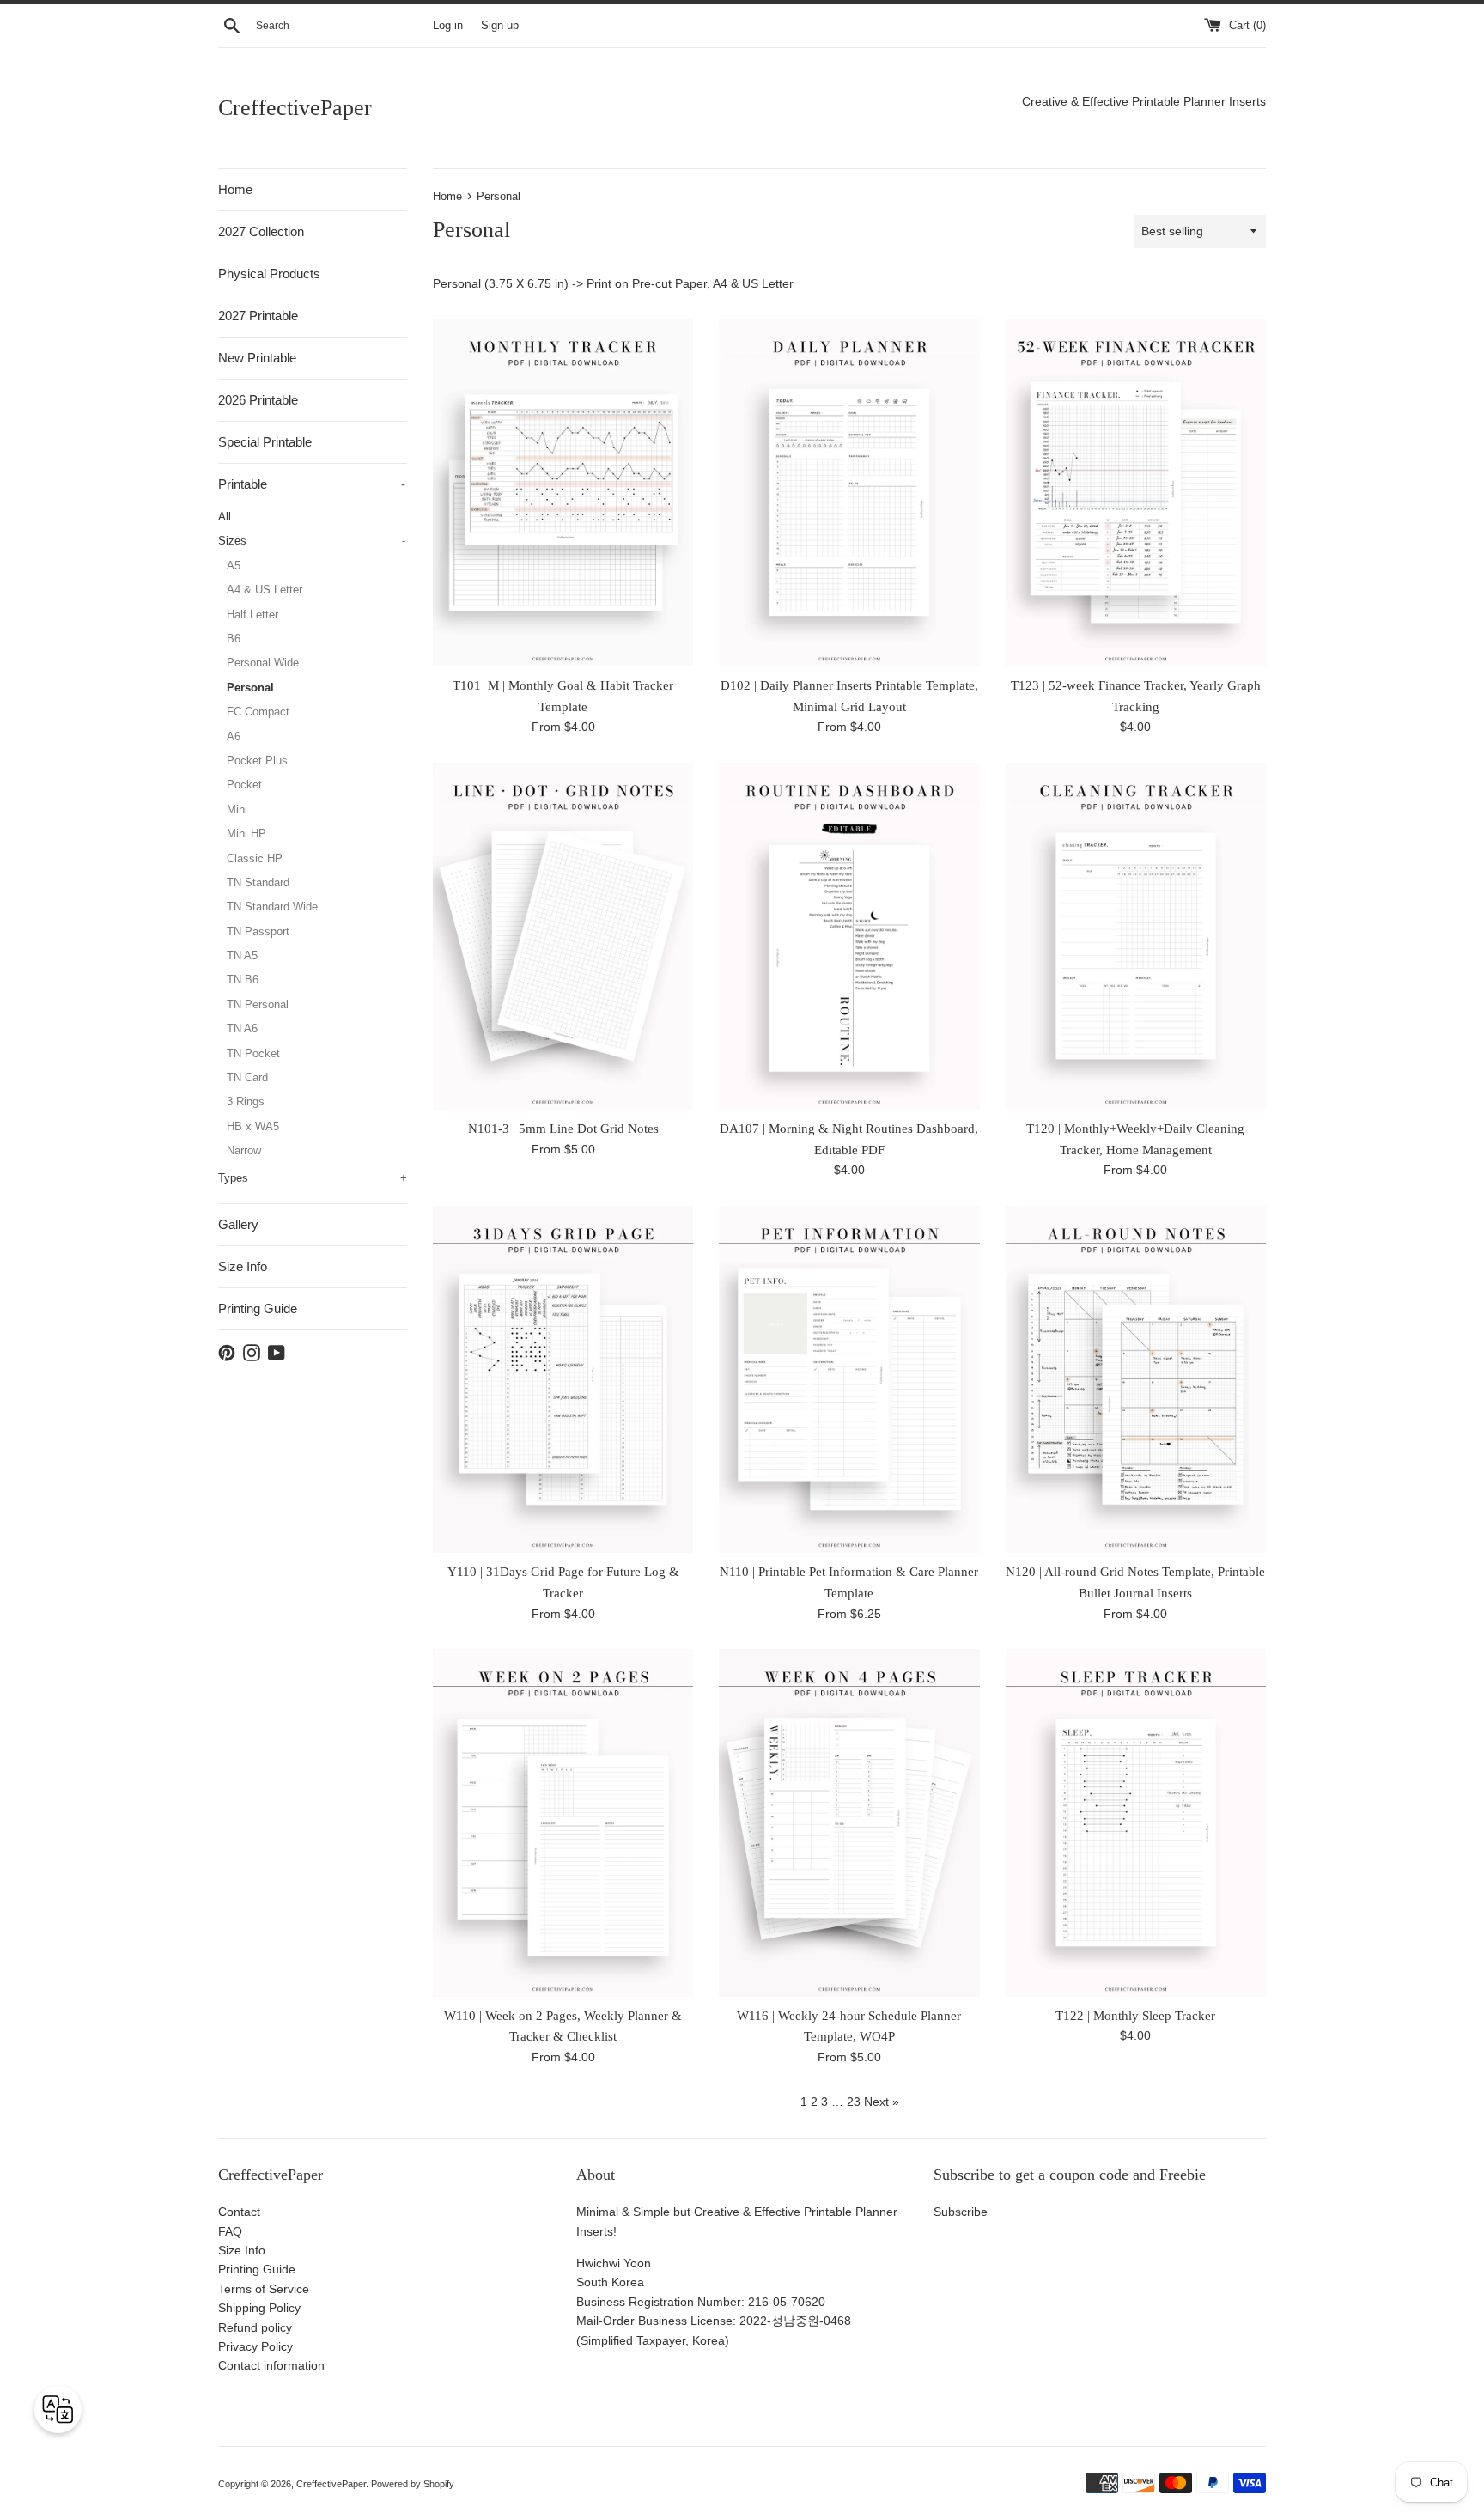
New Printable (257, 358)
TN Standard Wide (272, 907)
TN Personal (258, 1004)
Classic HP (255, 858)
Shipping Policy (259, 2308)
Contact (239, 2212)
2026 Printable (258, 400)
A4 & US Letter (265, 590)
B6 (234, 639)
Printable (312, 484)
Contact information (271, 2365)
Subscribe (961, 2212)
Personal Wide (263, 663)
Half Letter (252, 615)
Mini (237, 809)
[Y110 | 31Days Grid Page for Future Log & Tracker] (563, 1380)
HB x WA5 (253, 1126)
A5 (234, 566)
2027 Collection (261, 231)
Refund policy (255, 2327)
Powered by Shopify (413, 2484)
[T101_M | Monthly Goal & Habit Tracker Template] (563, 493)
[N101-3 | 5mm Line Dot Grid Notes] (563, 937)
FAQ (230, 2231)
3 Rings (246, 1101)
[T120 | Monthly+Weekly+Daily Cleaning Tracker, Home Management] (1136, 937)
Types (313, 1178)
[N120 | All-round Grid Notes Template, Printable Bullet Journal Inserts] (1136, 1380)
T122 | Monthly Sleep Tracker (1135, 2015)
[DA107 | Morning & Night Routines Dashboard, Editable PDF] (849, 937)
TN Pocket (253, 1053)
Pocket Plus (257, 761)
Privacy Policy (255, 2346)
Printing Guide (258, 1308)
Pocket (244, 785)
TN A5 (242, 955)
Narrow (244, 1150)
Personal (250, 688)
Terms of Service (264, 2289)
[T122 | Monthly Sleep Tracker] (1136, 1823)
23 (854, 2102)
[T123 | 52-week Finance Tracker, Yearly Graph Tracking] (1136, 493)
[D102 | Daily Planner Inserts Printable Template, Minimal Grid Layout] (849, 493)
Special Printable (265, 442)
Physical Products (269, 274)
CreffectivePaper (295, 108)
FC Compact (258, 712)
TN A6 (242, 1028)
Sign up (500, 26)
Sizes (312, 541)
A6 (234, 736)
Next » (882, 2102)
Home (235, 189)
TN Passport (258, 931)
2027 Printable (258, 316)
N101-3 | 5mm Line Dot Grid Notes (563, 1128)
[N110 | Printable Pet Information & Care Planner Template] (849, 1380)
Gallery (238, 1224)
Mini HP (246, 834)
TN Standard (258, 882)
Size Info (243, 1266)
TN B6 (243, 980)
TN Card (247, 1077)
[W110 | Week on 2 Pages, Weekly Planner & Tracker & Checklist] (563, 1823)
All (225, 517)
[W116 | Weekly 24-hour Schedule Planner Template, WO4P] (849, 1823)
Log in (448, 26)
